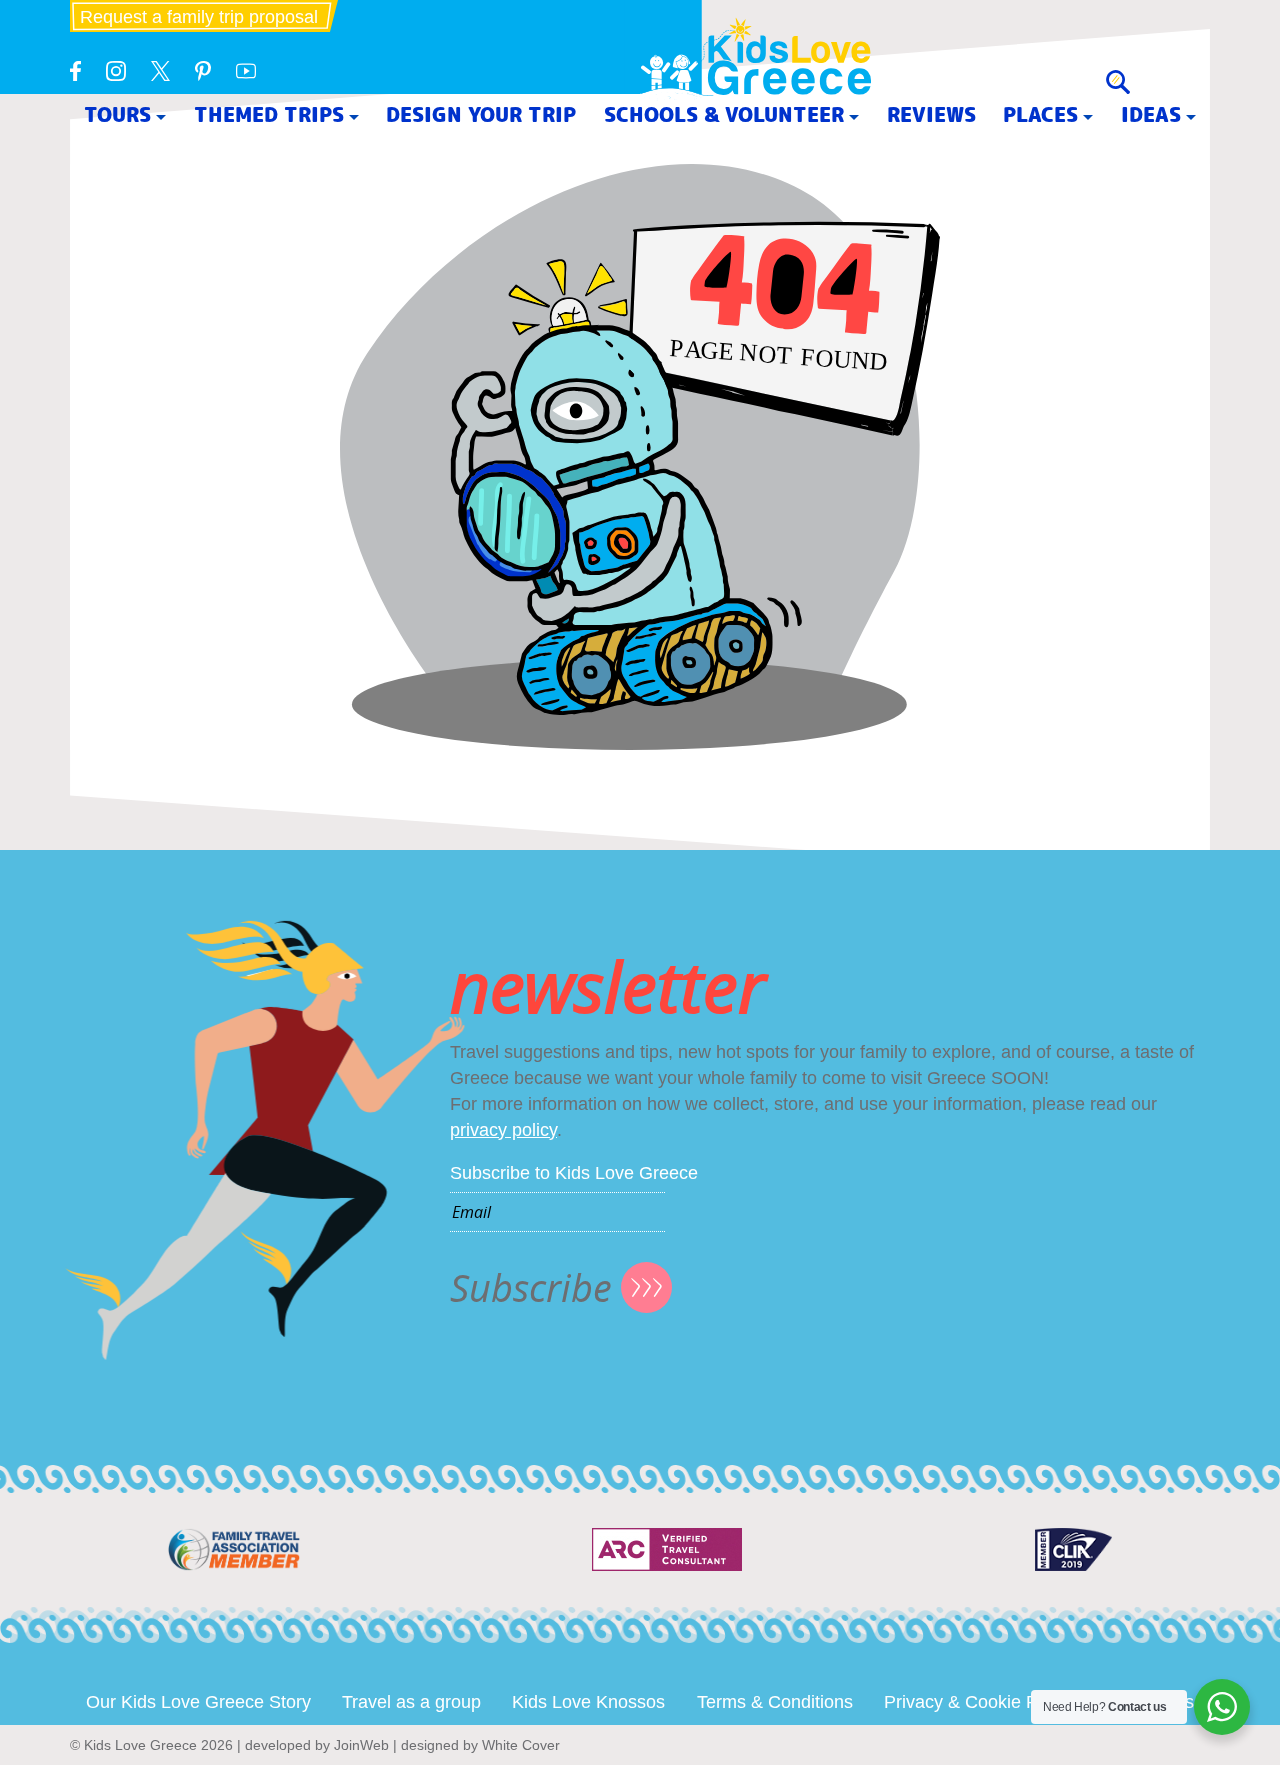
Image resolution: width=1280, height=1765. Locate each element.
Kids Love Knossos (588, 1702)
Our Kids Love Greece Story (198, 1702)
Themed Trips (269, 114)
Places (1040, 114)
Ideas (1151, 114)
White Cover (521, 1745)
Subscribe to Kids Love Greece (574, 1173)
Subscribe (531, 1287)
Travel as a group (411, 1702)
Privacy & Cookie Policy (979, 1702)
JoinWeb (361, 1745)
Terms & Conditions (775, 1702)
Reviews (931, 114)
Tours (117, 114)
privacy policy (503, 1130)
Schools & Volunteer (724, 114)
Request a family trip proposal (199, 17)
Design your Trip (481, 114)
